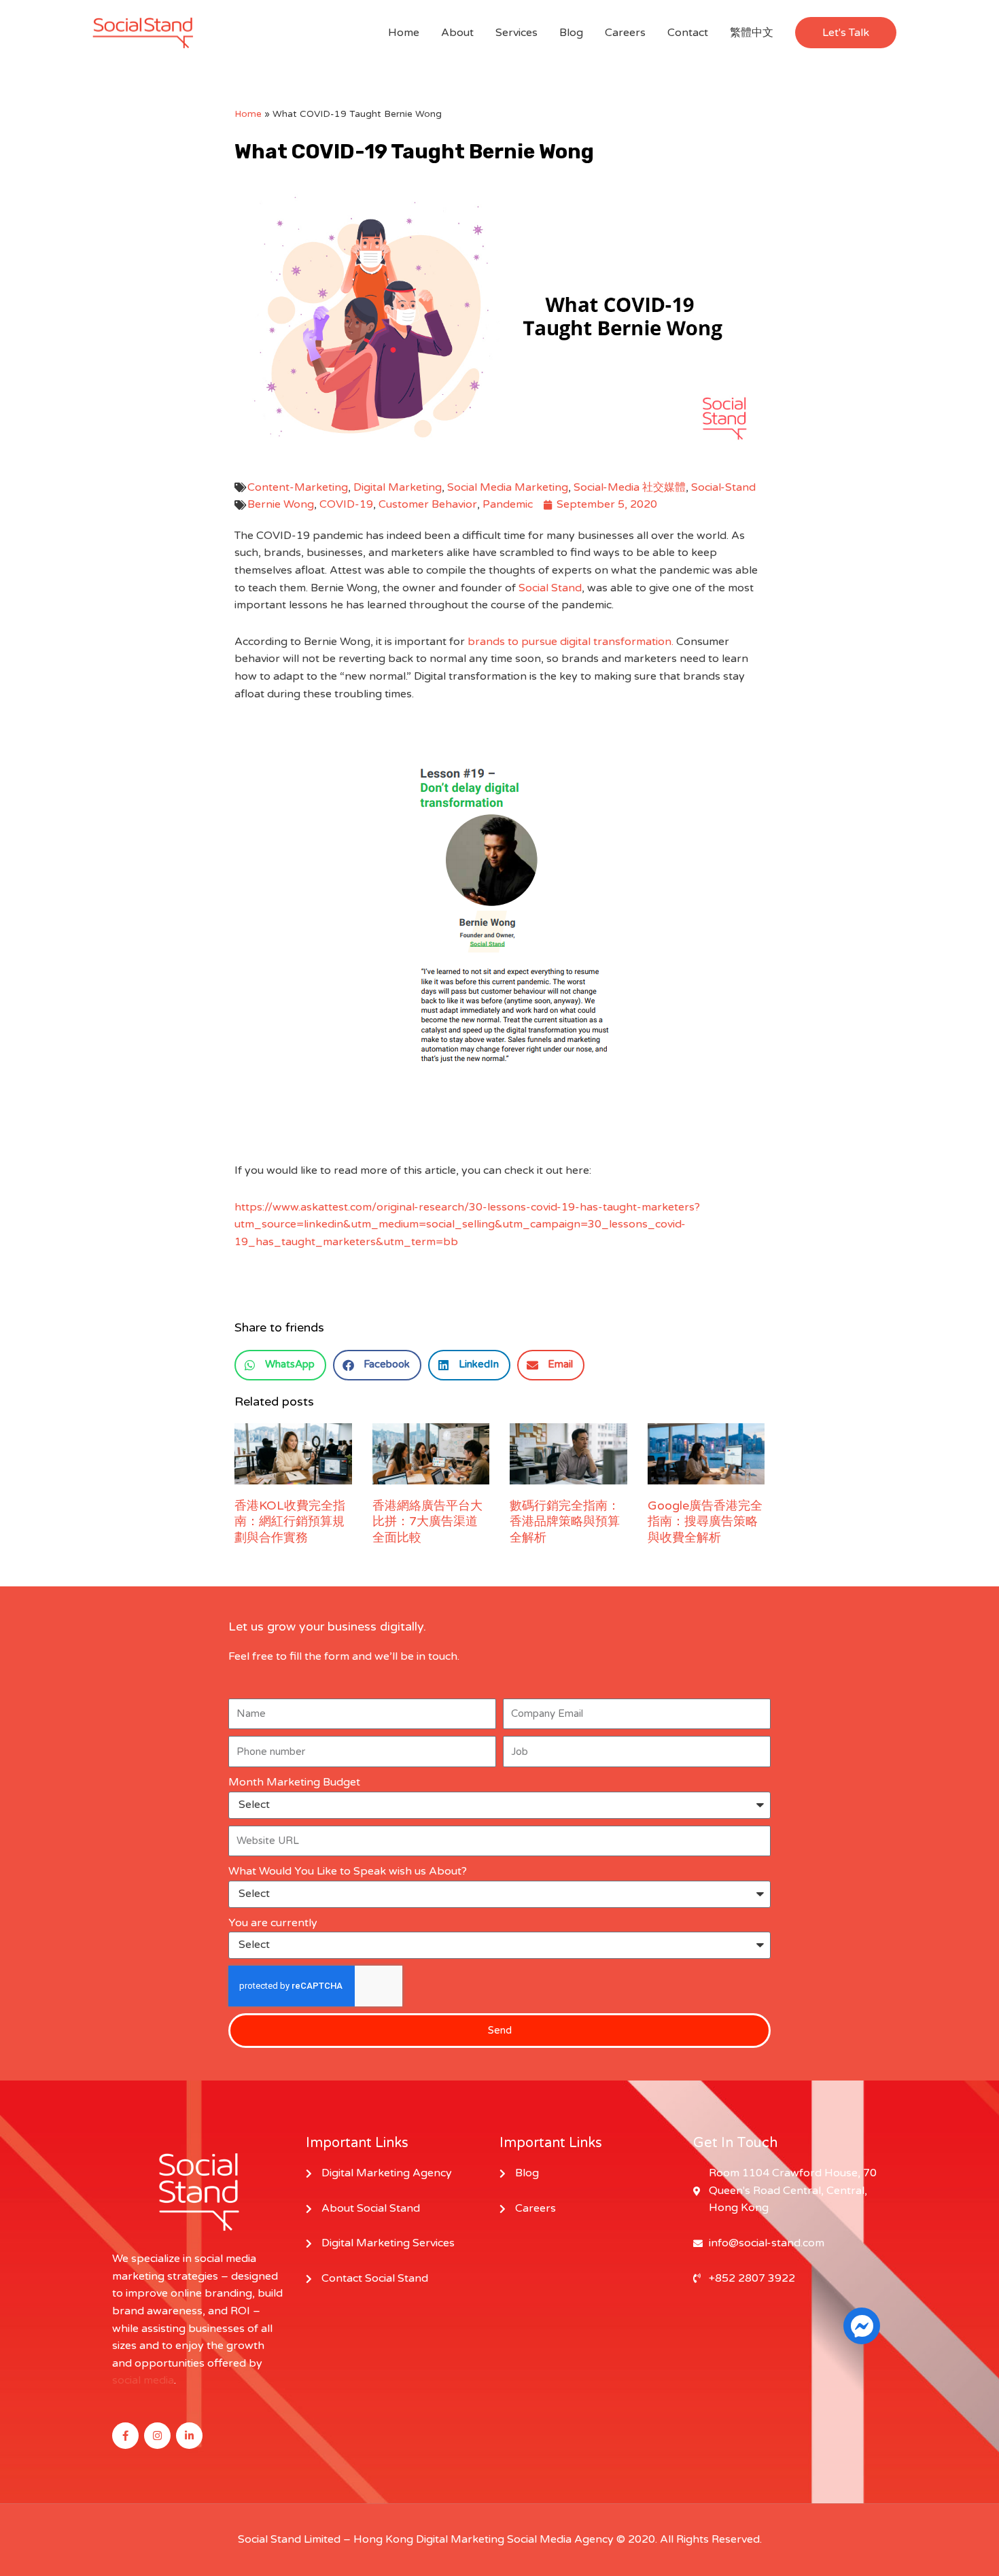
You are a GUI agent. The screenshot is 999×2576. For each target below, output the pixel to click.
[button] (846, 33)
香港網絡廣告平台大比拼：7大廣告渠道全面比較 (427, 1521)
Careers (625, 33)
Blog (571, 33)
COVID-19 (346, 504)
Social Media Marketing (508, 487)
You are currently (273, 1923)
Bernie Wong (281, 504)
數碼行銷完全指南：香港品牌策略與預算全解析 (565, 1521)
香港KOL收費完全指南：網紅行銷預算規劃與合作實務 (290, 1521)
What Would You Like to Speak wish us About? (348, 1871)
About (457, 33)
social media (143, 2380)
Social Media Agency (560, 2539)
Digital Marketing (398, 487)
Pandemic (508, 504)
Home (404, 33)
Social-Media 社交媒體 (630, 487)
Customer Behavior (428, 504)
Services (516, 33)
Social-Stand (723, 487)
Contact (688, 33)
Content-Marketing (298, 487)
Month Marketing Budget (294, 1782)
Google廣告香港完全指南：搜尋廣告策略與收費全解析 (705, 1521)
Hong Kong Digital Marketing (429, 2539)
